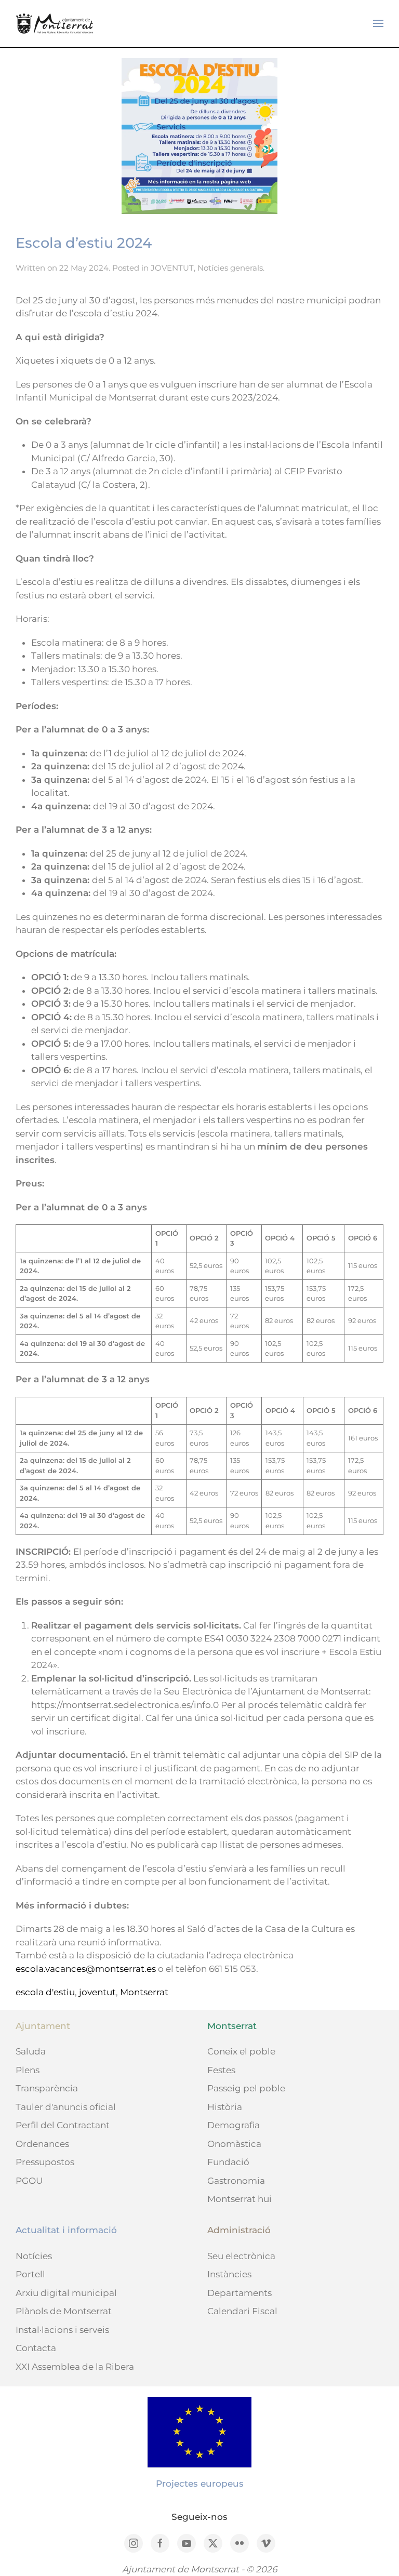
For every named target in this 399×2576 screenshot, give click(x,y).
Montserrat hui (240, 2199)
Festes (221, 2070)
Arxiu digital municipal (66, 2293)
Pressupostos (45, 2162)
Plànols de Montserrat (64, 2311)
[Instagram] (134, 2543)
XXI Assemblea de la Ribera (75, 2367)
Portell (30, 2274)
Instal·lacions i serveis (62, 2330)
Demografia (234, 2125)
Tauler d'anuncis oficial (66, 2107)
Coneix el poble (241, 2051)
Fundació (228, 2162)
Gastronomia (236, 2181)
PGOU (29, 2181)
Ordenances (42, 2144)
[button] (378, 23)
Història (225, 2107)
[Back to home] (55, 23)
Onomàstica (234, 2144)
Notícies (34, 2256)
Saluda (31, 2051)
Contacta (36, 2348)
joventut (97, 1992)
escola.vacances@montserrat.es (86, 1969)
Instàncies (229, 2274)
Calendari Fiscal (242, 2311)
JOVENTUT (172, 268)
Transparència (47, 2088)
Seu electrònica (241, 2256)
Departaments (240, 2293)
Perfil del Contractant (63, 2125)
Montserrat (144, 1992)
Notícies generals (230, 268)
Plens (28, 2070)
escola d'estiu (45, 1992)
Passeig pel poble (246, 2088)
